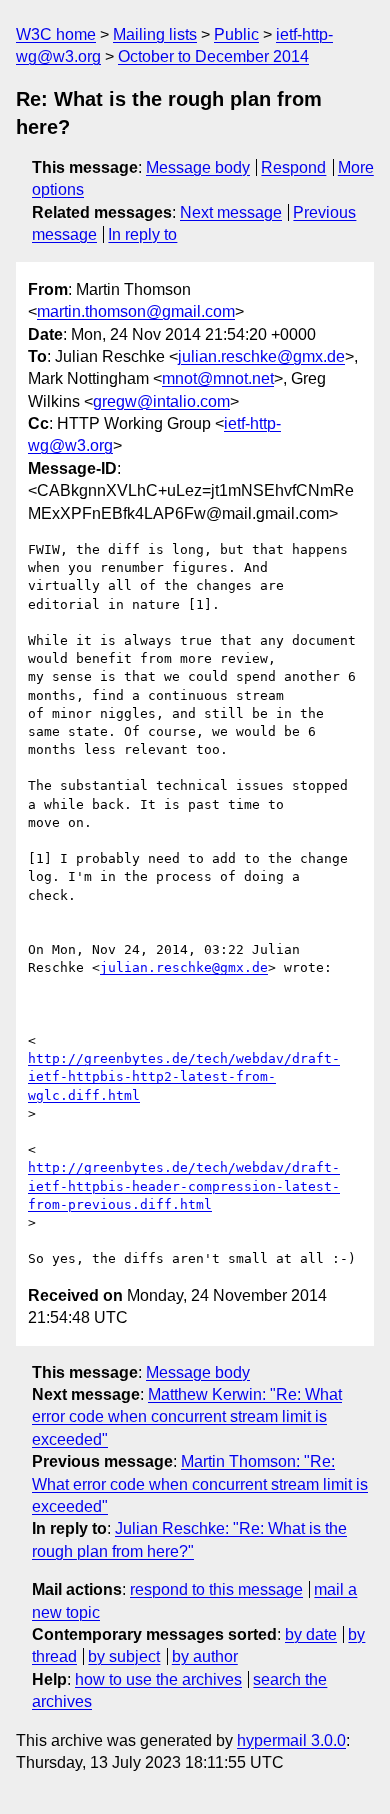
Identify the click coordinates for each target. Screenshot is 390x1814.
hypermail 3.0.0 (291, 1740)
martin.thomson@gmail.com (136, 311)
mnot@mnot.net (218, 378)
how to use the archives (158, 1679)
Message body (198, 167)
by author (205, 1656)
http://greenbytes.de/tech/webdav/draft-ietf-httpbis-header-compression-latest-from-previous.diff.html (184, 1185)
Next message (231, 212)
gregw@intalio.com (161, 401)
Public (236, 34)
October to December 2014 (213, 56)
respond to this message (216, 1589)
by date (311, 1634)
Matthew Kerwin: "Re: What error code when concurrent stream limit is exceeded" (187, 1417)
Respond (293, 167)
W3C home (56, 34)
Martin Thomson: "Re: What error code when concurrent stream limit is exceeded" (200, 1484)
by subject (124, 1656)
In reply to (142, 234)
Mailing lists (155, 34)
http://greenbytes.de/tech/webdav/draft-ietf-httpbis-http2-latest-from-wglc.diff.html (184, 1076)
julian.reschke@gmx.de (261, 356)
